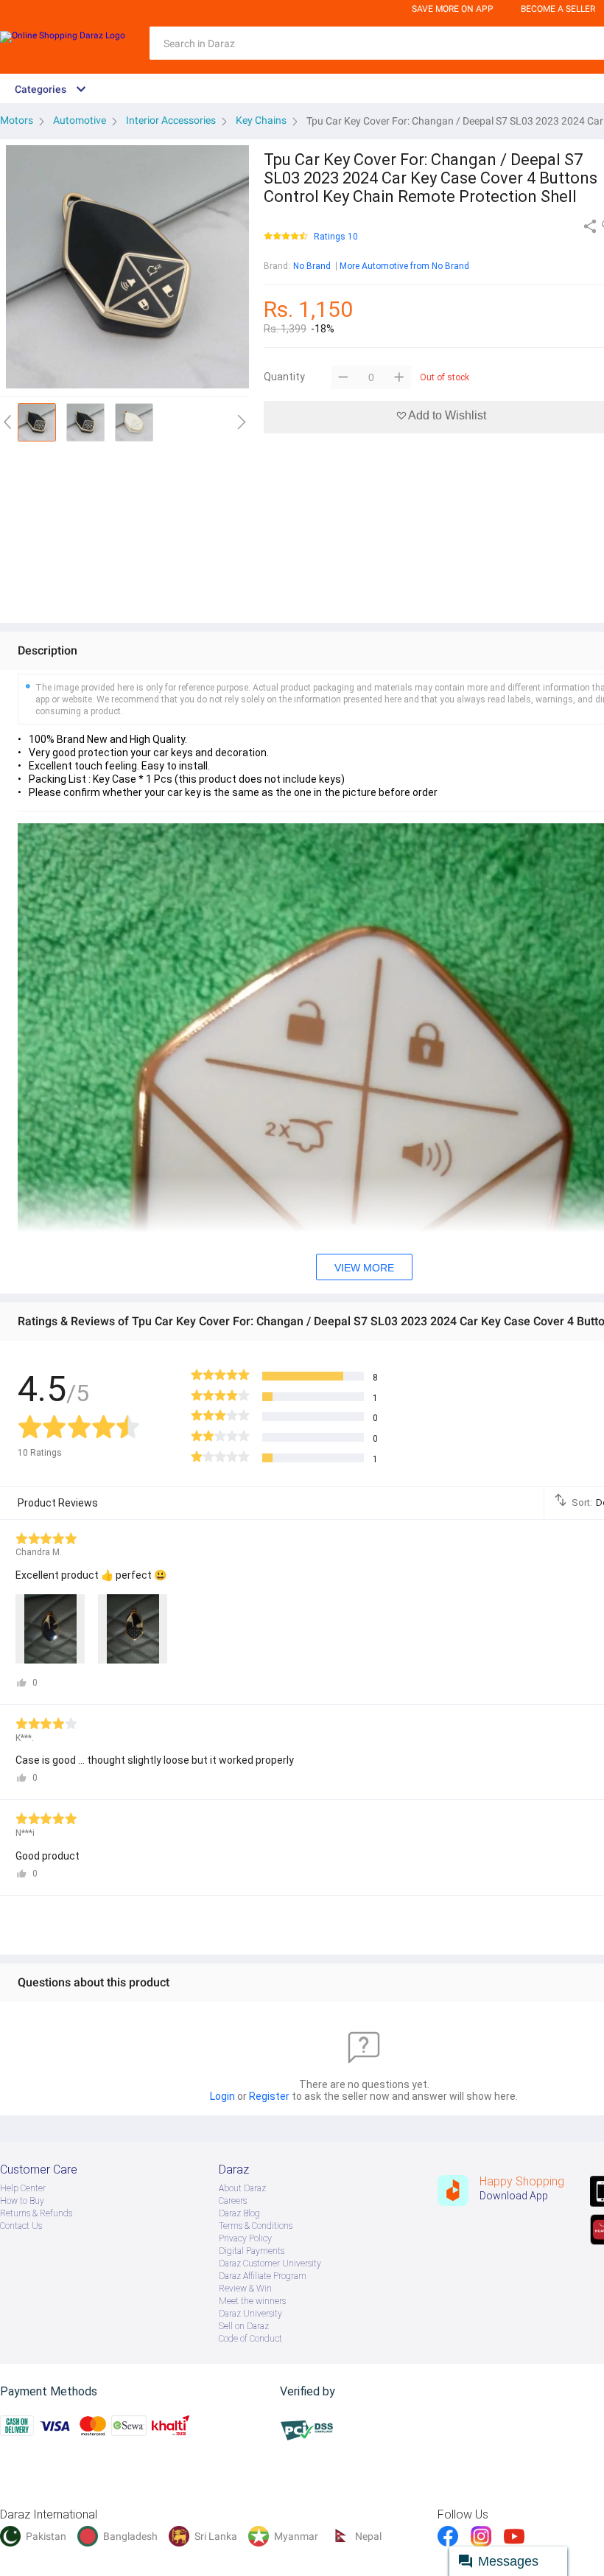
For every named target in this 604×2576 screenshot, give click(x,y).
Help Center (23, 2188)
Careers (233, 2201)
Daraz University (250, 2314)
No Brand (312, 266)
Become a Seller (558, 9)
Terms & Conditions (256, 2226)
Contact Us (21, 2226)
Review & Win (245, 2289)
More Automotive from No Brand (404, 266)
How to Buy (22, 2201)
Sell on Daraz (244, 2326)
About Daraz (242, 2188)
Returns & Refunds (36, 2213)
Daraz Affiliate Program (263, 2276)
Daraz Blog (239, 2213)
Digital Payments (252, 2251)
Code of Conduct (250, 2339)
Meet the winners (252, 2301)
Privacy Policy (245, 2238)
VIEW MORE (364, 1268)
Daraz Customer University (270, 2263)
